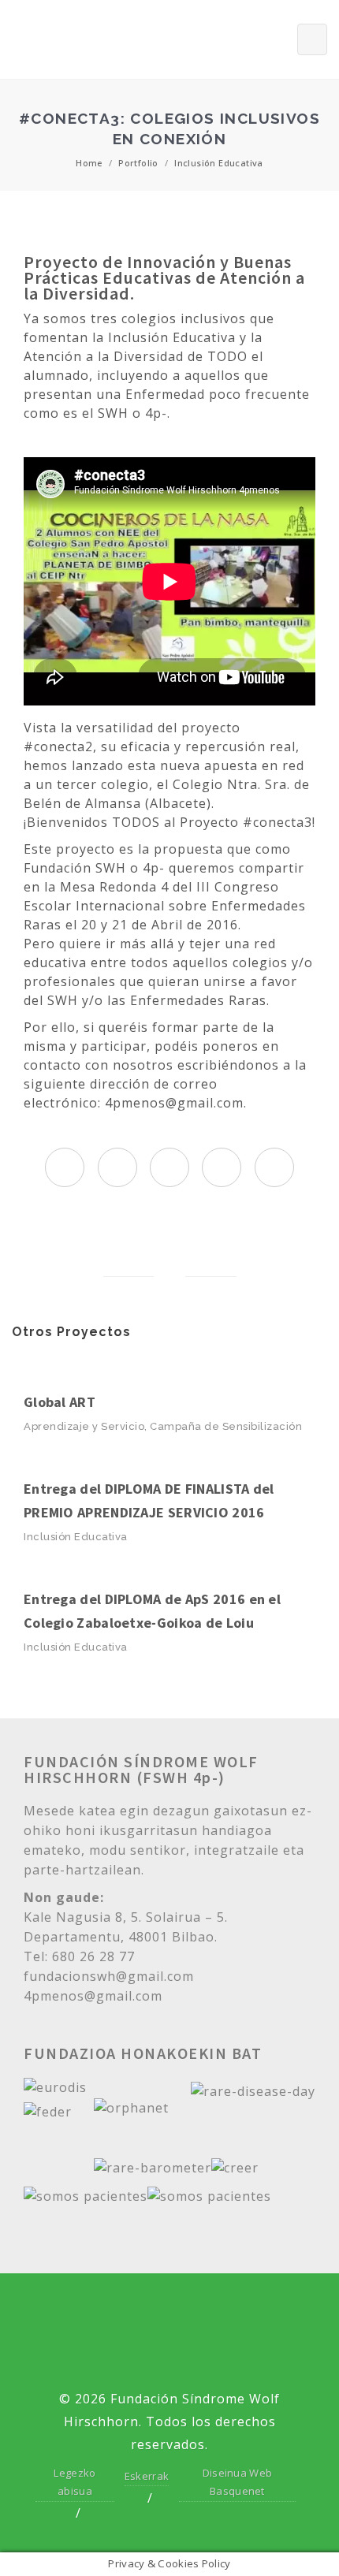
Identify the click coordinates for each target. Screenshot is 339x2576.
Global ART (60, 1402)
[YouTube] (197, 2313)
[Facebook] (142, 2313)
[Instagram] (251, 2313)
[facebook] (117, 1169)
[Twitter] (87, 2313)
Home (89, 163)
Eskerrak (147, 2476)
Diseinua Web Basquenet (238, 2482)
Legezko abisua (75, 2482)
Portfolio (138, 163)
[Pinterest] (169, 2356)
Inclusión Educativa (219, 163)
